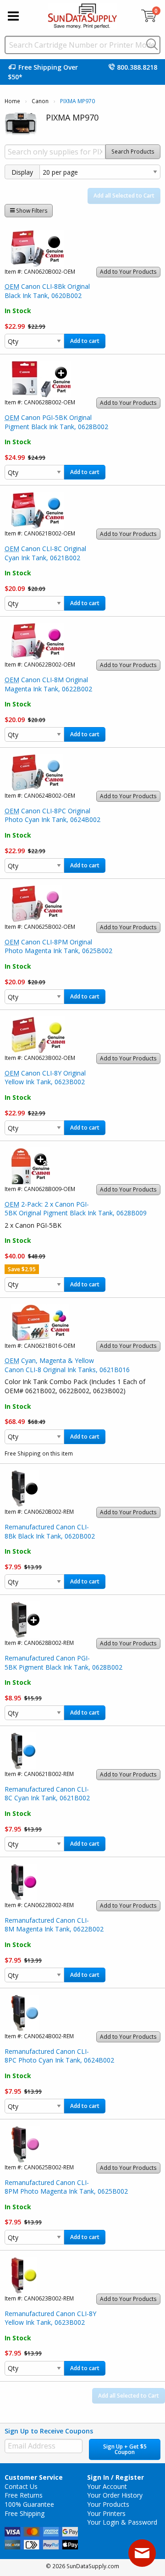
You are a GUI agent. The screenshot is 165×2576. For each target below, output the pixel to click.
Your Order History (115, 2495)
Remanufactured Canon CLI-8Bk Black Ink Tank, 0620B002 (50, 1531)
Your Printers (106, 2513)
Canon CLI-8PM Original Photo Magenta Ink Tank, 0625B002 (58, 946)
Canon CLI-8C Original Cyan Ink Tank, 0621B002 (45, 553)
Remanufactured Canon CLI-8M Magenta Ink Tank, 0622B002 (54, 1925)
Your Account (107, 2486)
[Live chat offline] (142, 2553)
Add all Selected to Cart (124, 196)
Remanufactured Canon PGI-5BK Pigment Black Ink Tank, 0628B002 (63, 1663)
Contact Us (21, 2486)
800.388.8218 (137, 67)
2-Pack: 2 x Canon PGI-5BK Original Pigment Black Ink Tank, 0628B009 (76, 1209)
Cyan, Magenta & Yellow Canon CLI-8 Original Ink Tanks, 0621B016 (67, 1365)
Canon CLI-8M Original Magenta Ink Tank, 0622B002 (48, 684)
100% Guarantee (29, 2504)
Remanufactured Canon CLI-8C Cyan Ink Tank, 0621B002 (47, 1794)
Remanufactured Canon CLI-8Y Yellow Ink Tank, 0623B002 (50, 2318)
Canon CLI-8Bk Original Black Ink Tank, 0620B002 (47, 291)
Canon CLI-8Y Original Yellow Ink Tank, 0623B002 (45, 1078)
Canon (40, 101)
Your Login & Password (122, 2522)
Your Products (108, 2504)
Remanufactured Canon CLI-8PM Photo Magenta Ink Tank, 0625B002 (66, 2187)
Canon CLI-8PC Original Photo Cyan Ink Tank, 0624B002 (52, 815)
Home (12, 101)
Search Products (133, 152)
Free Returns (24, 2495)
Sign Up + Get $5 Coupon (125, 2449)
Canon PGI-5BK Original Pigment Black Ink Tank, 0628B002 (56, 422)
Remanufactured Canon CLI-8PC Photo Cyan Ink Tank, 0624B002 (59, 2056)
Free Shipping (25, 2513)
